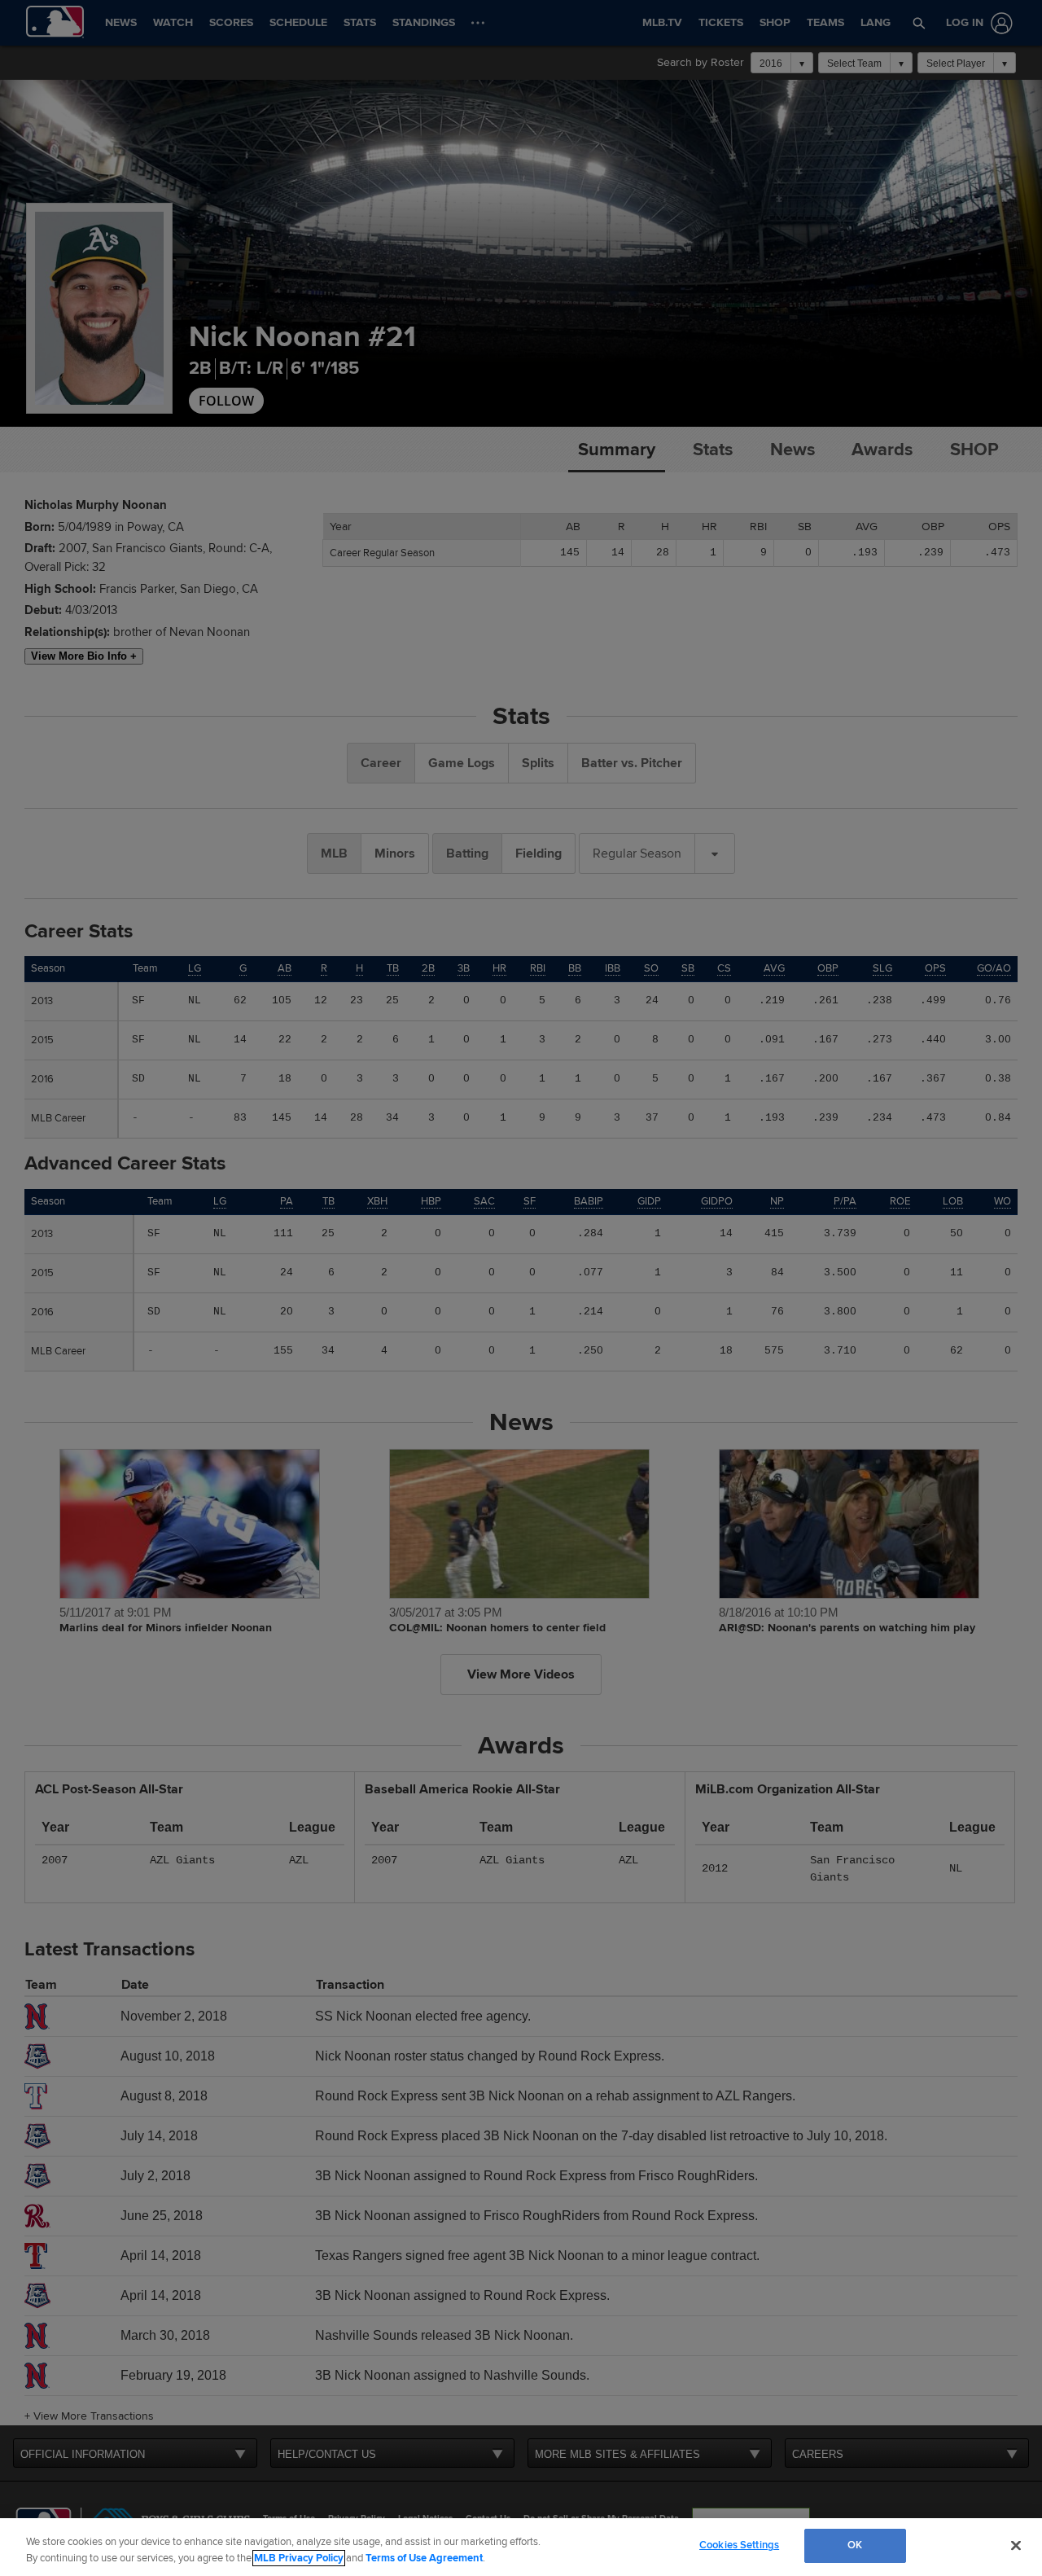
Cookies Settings (739, 2545)
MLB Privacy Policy (299, 2558)
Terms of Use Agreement (424, 2558)
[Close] (1016, 2545)
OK (855, 2545)
